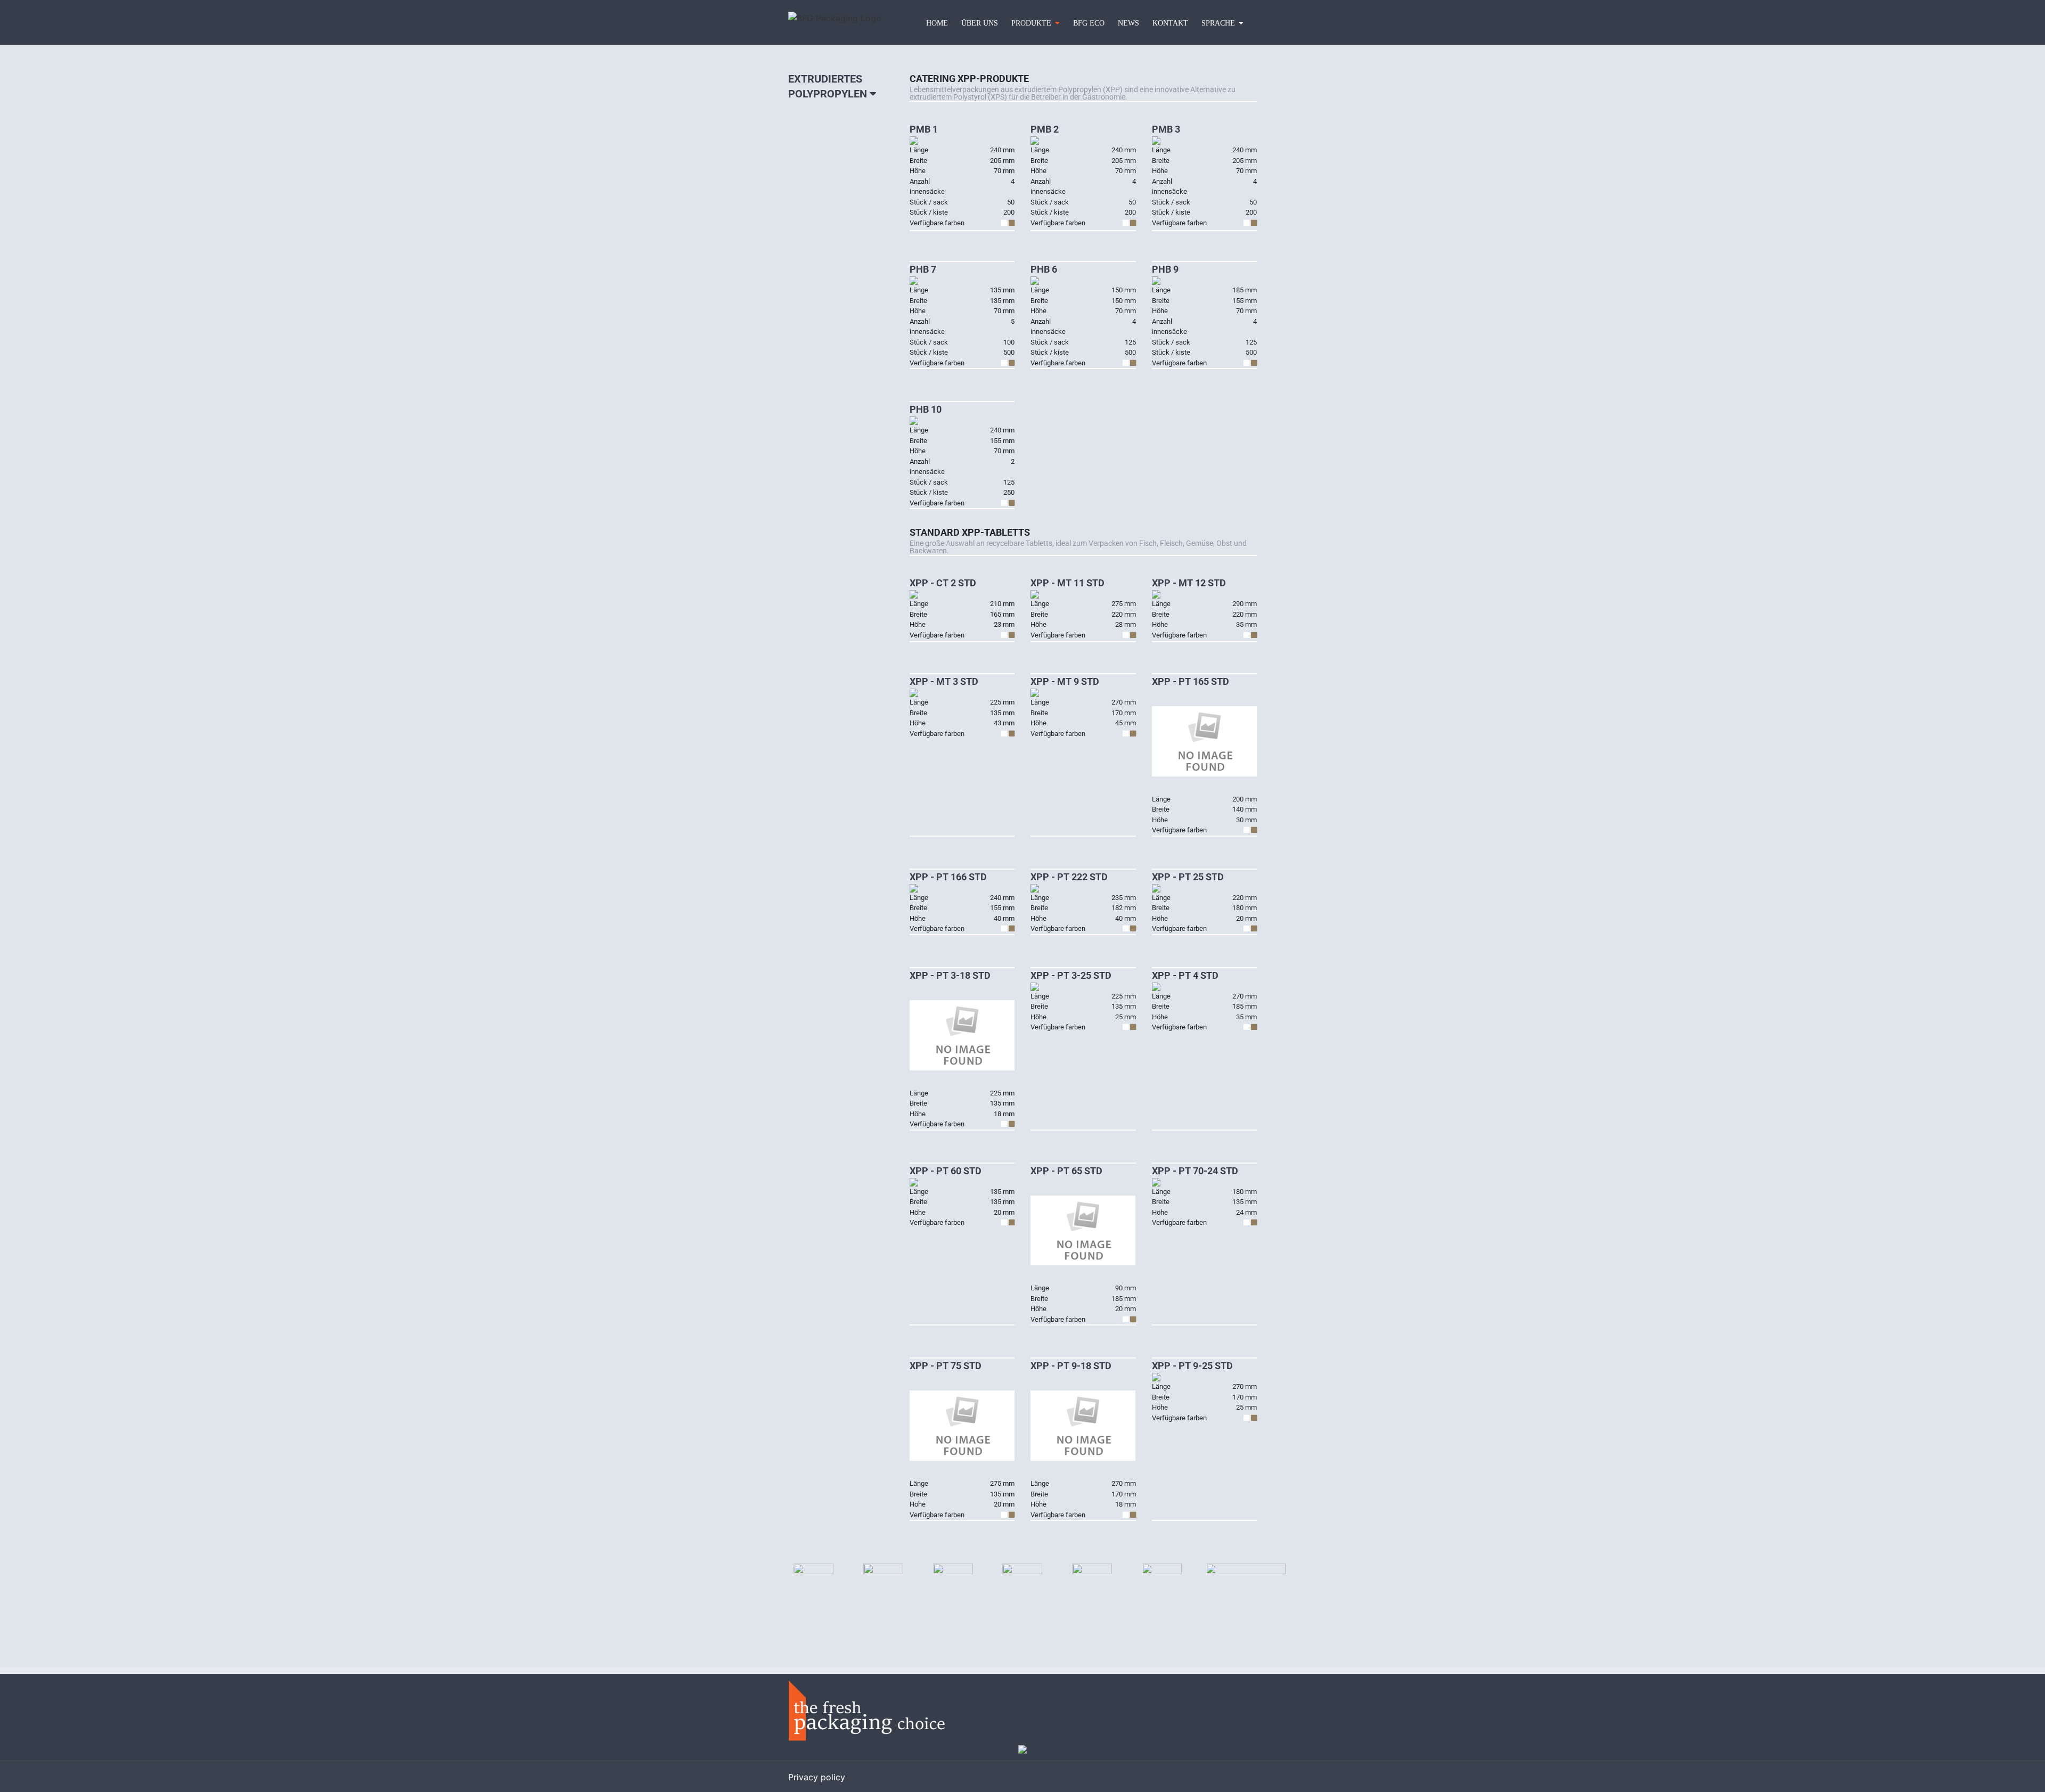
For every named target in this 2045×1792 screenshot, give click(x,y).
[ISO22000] (1022, 1568)
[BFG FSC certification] (813, 1568)
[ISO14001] (953, 1568)
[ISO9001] (883, 1568)
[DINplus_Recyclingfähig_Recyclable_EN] (1246, 1568)
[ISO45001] (1092, 1568)
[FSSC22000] (1162, 1568)
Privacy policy (817, 1777)
